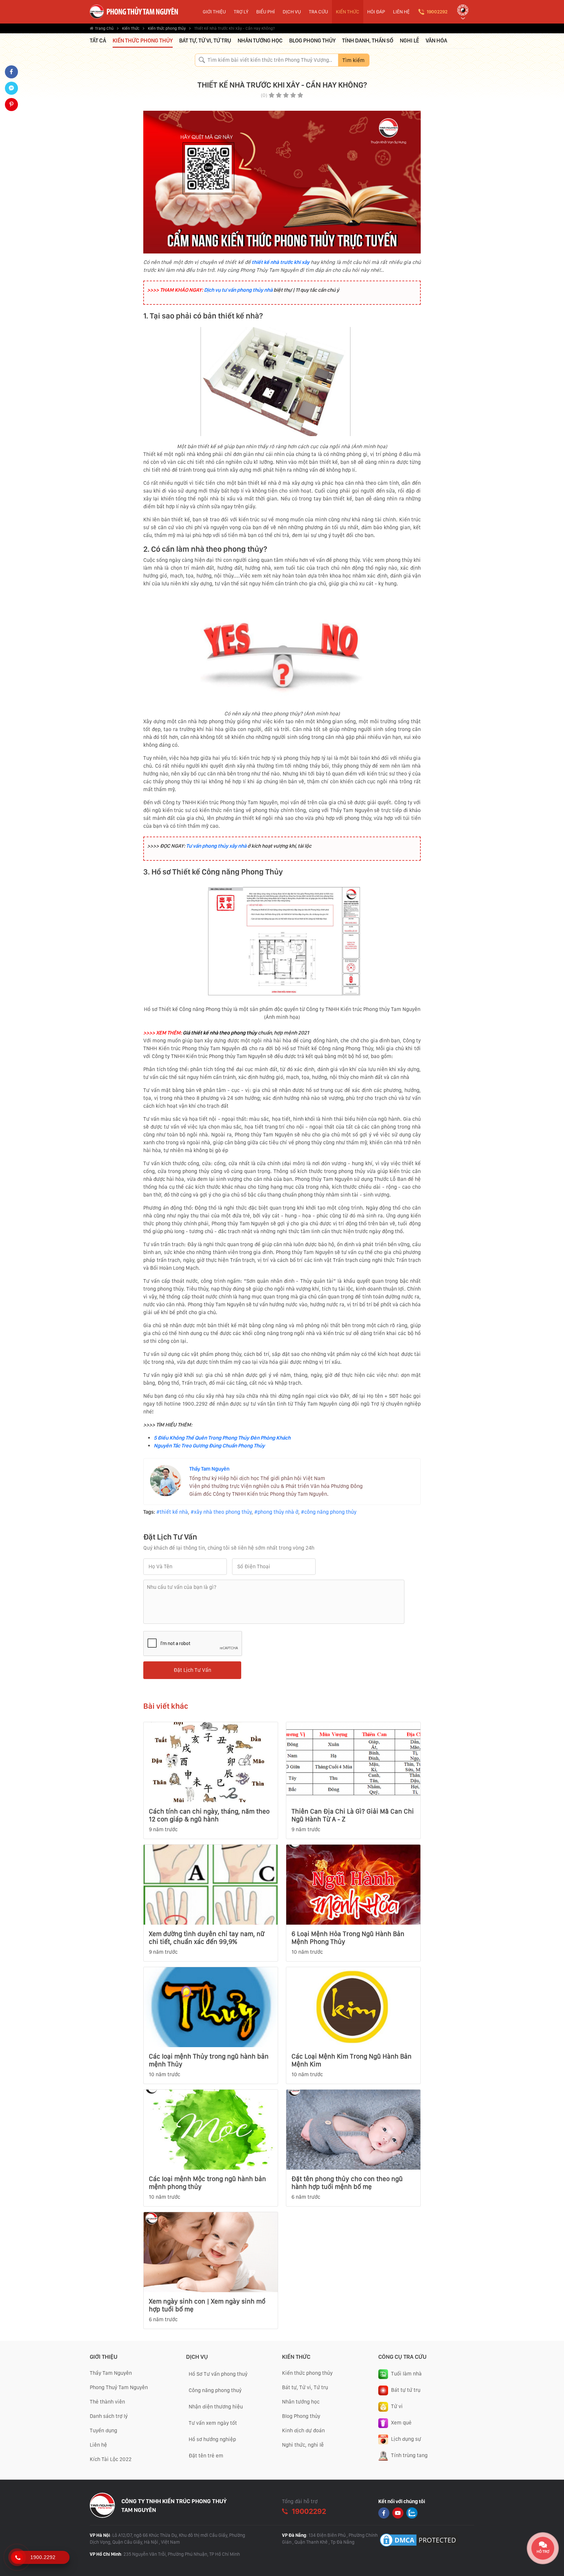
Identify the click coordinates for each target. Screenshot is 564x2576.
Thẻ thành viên (107, 2402)
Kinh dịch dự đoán (303, 2430)
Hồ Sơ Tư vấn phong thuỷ (218, 2374)
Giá (186, 1033)
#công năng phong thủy (329, 1512)
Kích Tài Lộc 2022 (111, 2459)
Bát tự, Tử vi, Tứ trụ (205, 41)
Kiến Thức (131, 28)
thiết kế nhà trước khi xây (281, 262)
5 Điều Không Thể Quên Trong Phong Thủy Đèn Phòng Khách (222, 1438)
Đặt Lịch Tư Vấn (192, 1670)
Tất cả (98, 41)
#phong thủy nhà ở (276, 1512)
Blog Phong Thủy (312, 41)
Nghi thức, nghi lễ (303, 2445)
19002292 (437, 12)
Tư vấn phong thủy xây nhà (216, 846)
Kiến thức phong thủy (167, 28)
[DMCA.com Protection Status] (419, 2540)
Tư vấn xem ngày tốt (213, 2423)
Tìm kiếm (353, 60)
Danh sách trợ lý (109, 2416)
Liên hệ (98, 2445)
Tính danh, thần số (368, 41)
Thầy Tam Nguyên (209, 1469)
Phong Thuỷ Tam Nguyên (119, 2387)
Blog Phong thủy (301, 2416)
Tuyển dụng (103, 2430)
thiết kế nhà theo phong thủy (223, 1033)
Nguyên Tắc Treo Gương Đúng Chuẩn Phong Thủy (209, 1446)
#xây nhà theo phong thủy (221, 1512)
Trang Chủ (104, 28)
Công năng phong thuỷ (215, 2390)
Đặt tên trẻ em (206, 2456)
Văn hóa (436, 41)
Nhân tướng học (260, 41)
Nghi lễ (409, 41)
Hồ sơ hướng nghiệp (212, 2439)
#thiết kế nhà (172, 1512)
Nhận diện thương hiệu (216, 2407)
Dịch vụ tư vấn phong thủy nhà (238, 290)
